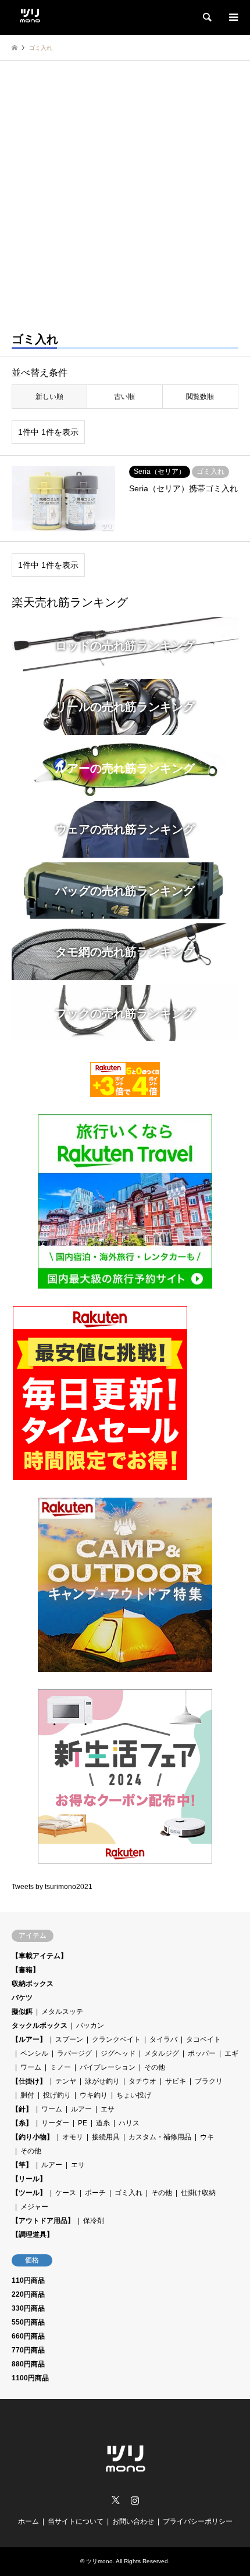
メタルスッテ (62, 2012)
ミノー (60, 2067)
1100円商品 (30, 2378)
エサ (108, 2109)
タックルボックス (40, 2025)
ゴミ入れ (128, 2193)
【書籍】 (26, 1970)
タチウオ (142, 2081)
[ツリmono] (30, 14)
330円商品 (28, 2308)
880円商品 (28, 2364)
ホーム (28, 2521)
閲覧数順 (200, 397)
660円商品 (28, 2336)
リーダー (55, 2123)
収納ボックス (33, 1984)
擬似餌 (22, 2012)
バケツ (22, 1998)
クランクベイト (116, 2039)
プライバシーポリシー (198, 2521)
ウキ (207, 2137)
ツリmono (99, 2561)
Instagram (135, 2500)
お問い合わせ (133, 2521)
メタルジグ (162, 2053)
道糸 (103, 2123)
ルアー (81, 2109)
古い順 (124, 397)
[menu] (233, 17)
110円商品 (28, 2280)
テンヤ (66, 2081)
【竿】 (22, 2165)
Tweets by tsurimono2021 (52, 1887)
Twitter (116, 2500)
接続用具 (106, 2137)
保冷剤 (94, 2221)
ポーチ (95, 2193)
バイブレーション (108, 2067)
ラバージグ (74, 2053)
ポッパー (202, 2053)
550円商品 (28, 2322)
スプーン (69, 2039)
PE (83, 2123)
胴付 (27, 2095)
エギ (231, 2053)
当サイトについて (76, 2521)
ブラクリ (209, 2081)
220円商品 (28, 2294)
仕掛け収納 (198, 2193)
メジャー (34, 2207)
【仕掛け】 (29, 2081)
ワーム (31, 2067)
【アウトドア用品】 (43, 2221)
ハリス (129, 2123)
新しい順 (49, 397)
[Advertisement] (125, 192)
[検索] (206, 17)
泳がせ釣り (102, 2081)
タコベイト (203, 2039)
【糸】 (22, 2123)
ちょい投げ (134, 2095)
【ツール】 (29, 2193)
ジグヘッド (118, 2053)
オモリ (73, 2137)
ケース (66, 2193)
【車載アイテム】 (40, 1956)
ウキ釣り (94, 2095)
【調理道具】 (33, 2235)
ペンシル (34, 2053)
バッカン (90, 2025)
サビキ (176, 2081)
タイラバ (163, 2039)
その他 (155, 2067)
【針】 (22, 2109)
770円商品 (28, 2350)
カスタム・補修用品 (160, 2137)
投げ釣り (57, 2095)
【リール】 (29, 2179)
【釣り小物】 (33, 2137)
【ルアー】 (29, 2039)
